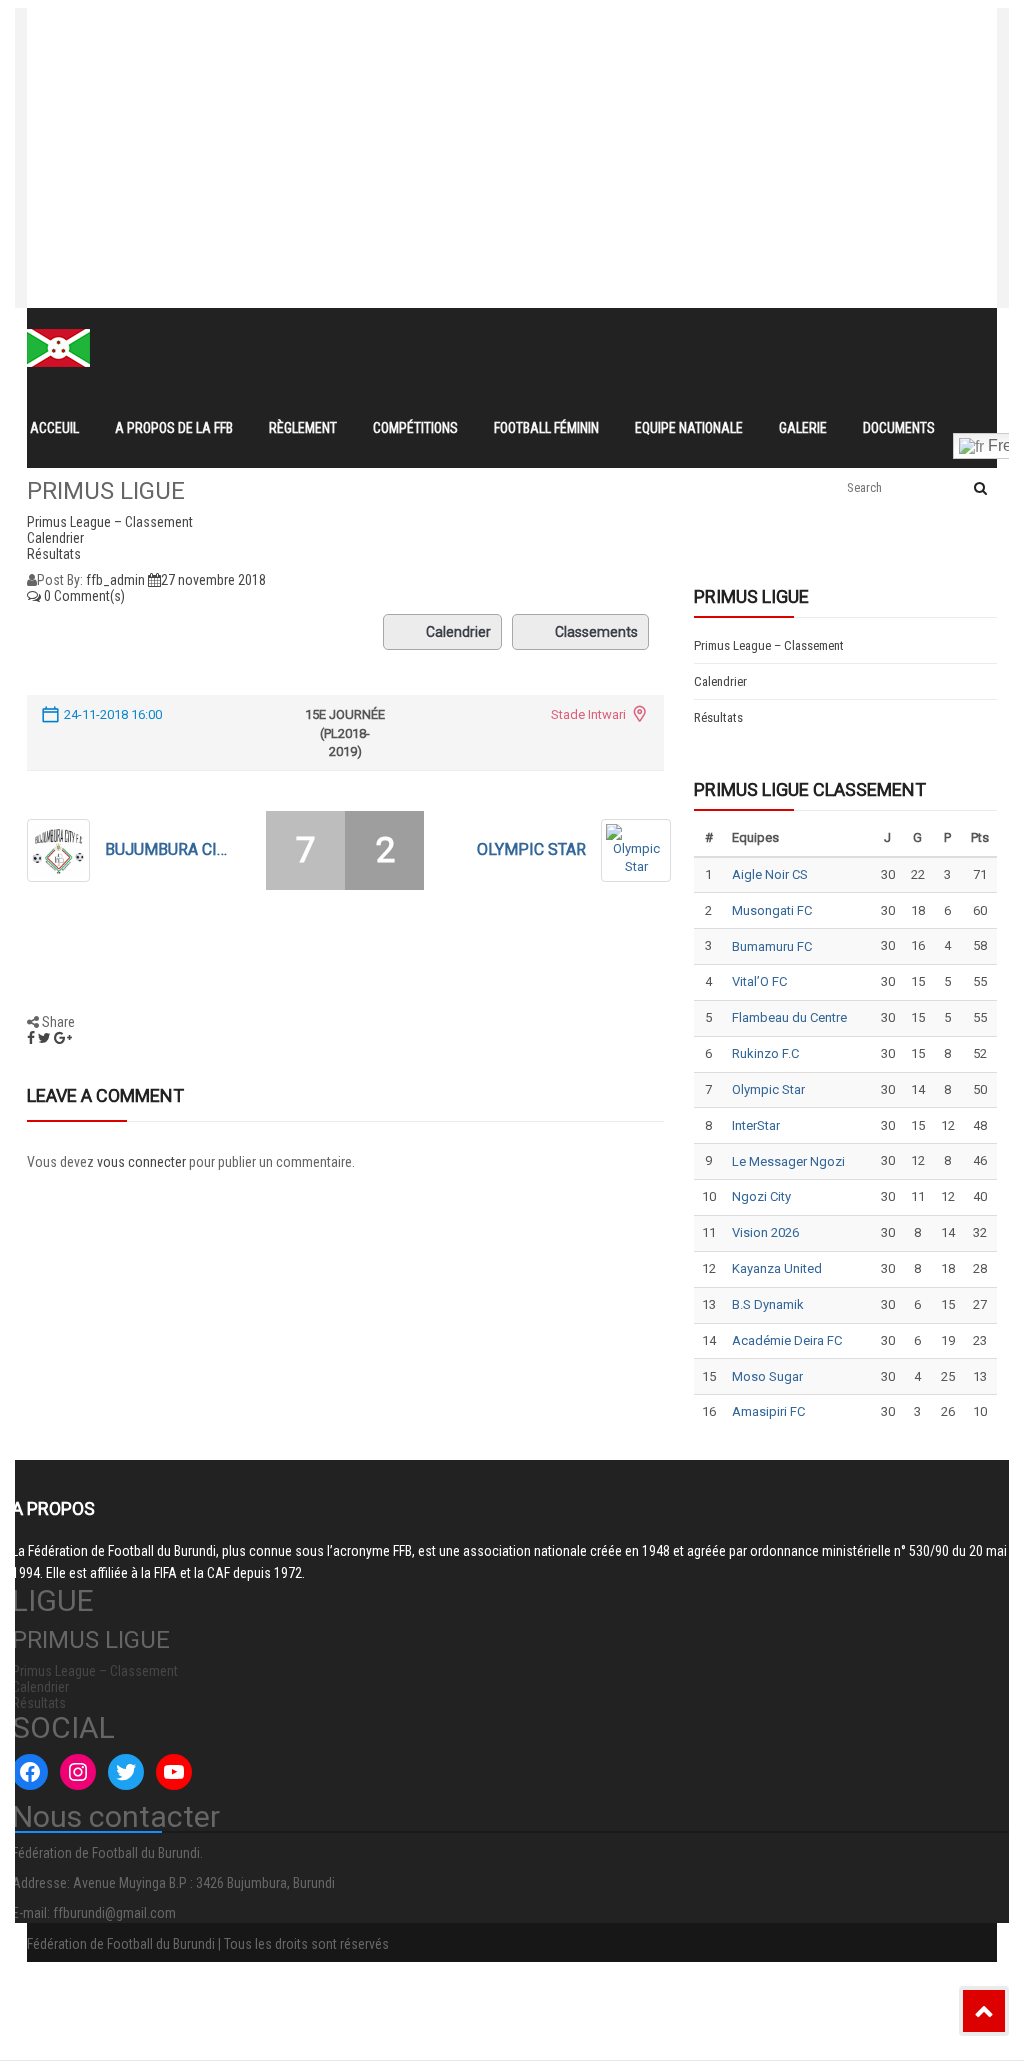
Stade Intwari (588, 714)
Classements (596, 632)
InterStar (756, 1125)
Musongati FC (772, 910)
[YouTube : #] (174, 1772)
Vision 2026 (765, 1232)
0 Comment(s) (83, 596)
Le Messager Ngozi (788, 1161)
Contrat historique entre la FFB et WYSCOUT (363, 26)
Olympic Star (531, 849)
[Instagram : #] (78, 1772)
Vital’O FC (759, 981)
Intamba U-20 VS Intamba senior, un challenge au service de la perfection (461, 62)
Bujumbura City (170, 849)
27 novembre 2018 (213, 580)
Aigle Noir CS (770, 874)
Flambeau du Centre (789, 1017)
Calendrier (458, 632)
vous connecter (141, 1162)
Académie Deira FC (787, 1340)
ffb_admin (115, 580)
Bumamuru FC (772, 946)
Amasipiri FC (768, 1411)
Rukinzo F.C (765, 1053)
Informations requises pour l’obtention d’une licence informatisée (430, 98)
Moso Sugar (767, 1376)
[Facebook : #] (30, 1772)
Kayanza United (777, 1268)
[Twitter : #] (126, 1772)
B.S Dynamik (768, 1304)
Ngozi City (761, 1196)
